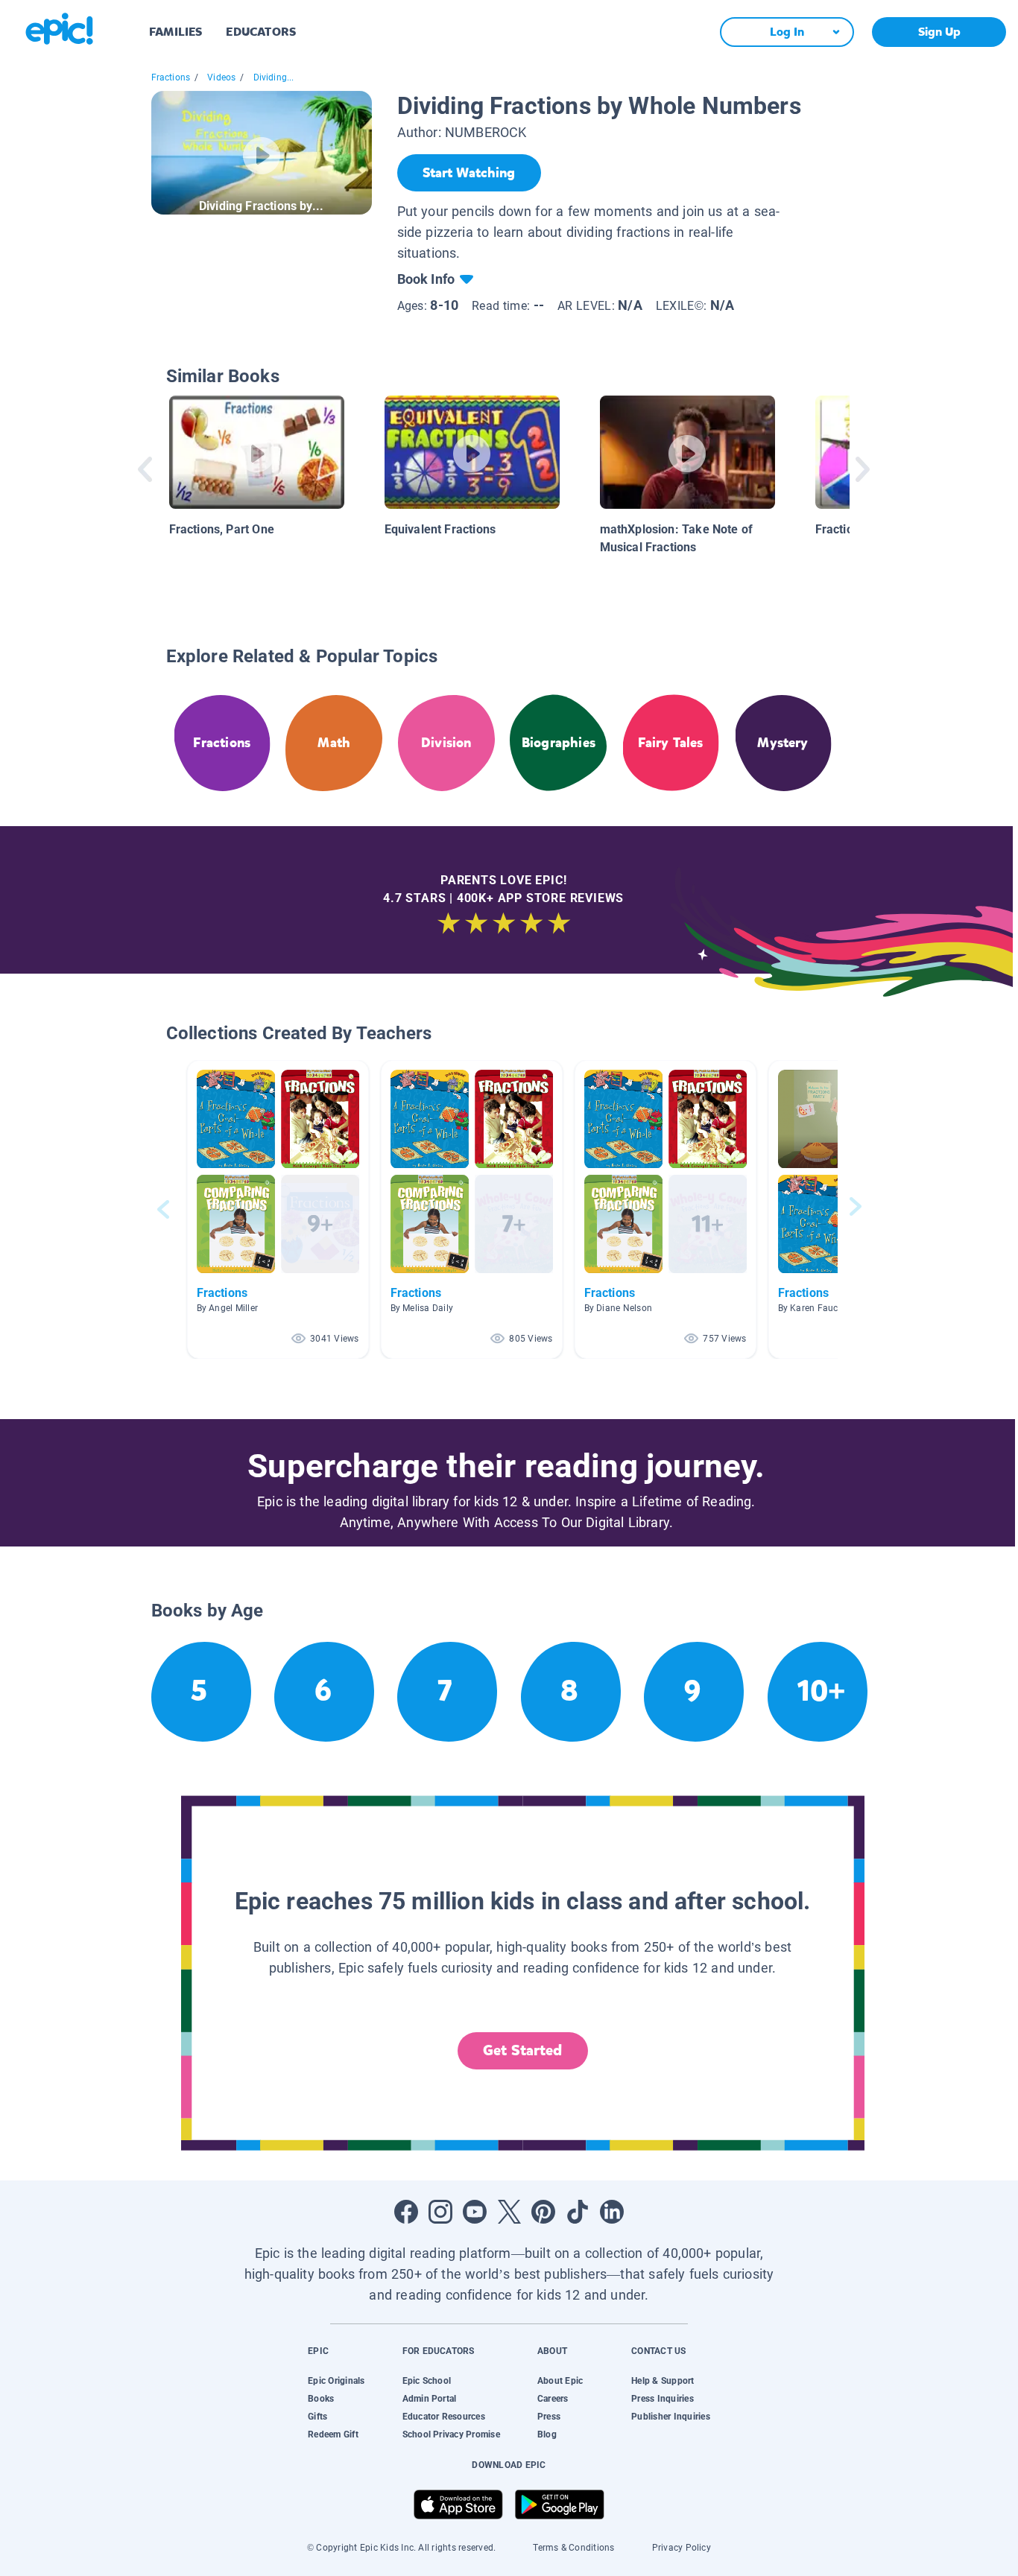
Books (321, 2399)
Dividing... (274, 77)
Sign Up (939, 32)
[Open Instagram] (440, 2212)
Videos (221, 77)
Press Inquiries (663, 2399)
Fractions (171, 77)
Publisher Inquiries (671, 2417)
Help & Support (663, 2381)
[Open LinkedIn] (612, 2212)
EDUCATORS (261, 32)
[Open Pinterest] (543, 2212)
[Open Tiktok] (578, 2212)
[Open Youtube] (475, 2212)
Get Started (522, 2050)
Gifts (317, 2417)
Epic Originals (336, 2381)
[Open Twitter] (509, 2212)
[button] (278, 1209)
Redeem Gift (333, 2434)
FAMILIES (176, 32)
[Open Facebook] (406, 2212)
